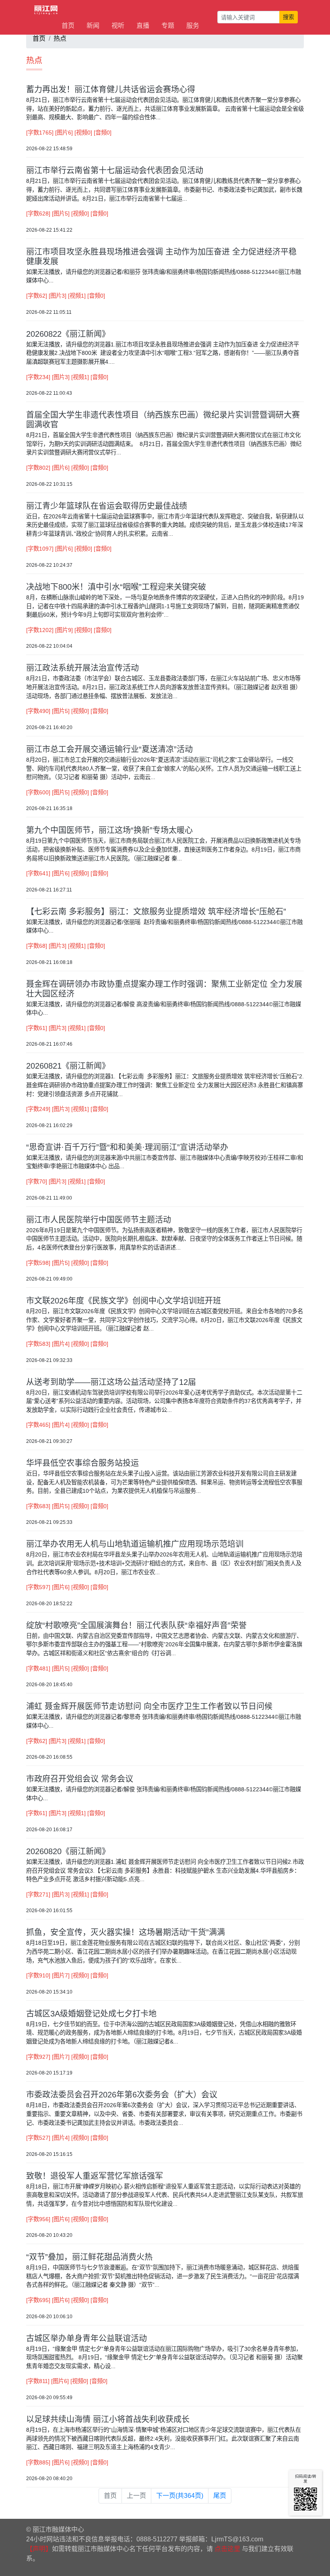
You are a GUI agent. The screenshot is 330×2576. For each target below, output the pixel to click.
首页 (68, 26)
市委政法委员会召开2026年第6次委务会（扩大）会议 (122, 2095)
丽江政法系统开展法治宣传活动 (82, 668)
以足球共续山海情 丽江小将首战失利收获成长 (108, 2419)
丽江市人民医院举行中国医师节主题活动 (99, 1220)
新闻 (93, 26)
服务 (193, 26)
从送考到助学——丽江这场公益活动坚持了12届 (111, 1382)
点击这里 (227, 2549)
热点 (60, 38)
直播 (143, 26)
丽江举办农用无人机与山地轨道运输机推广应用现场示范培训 (135, 1544)
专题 (168, 26)
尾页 (220, 2496)
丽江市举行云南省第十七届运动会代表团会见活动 (115, 170)
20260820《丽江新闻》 (68, 1851)
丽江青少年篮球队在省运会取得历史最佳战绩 (107, 506)
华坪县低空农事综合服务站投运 (82, 1463)
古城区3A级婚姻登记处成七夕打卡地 (91, 2014)
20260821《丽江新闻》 (68, 1066)
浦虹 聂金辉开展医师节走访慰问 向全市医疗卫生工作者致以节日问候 (149, 1706)
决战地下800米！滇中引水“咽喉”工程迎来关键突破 (116, 587)
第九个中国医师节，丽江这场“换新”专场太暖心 (109, 830)
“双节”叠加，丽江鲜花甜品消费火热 (89, 2257)
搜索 (289, 17)
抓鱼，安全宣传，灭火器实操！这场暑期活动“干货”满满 (126, 1932)
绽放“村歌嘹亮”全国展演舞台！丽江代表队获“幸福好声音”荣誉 (136, 1625)
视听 (118, 26)
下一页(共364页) (180, 2496)
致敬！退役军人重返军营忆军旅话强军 (95, 2176)
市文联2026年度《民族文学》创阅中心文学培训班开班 (124, 1301)
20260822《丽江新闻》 (68, 334)
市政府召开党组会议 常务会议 (80, 1779)
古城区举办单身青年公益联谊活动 (87, 2338)
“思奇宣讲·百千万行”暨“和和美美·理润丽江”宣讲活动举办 (127, 1147)
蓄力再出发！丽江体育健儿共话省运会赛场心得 (111, 89)
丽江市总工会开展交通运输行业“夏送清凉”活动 (109, 749)
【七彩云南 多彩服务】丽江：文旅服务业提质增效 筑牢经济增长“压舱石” (156, 912)
